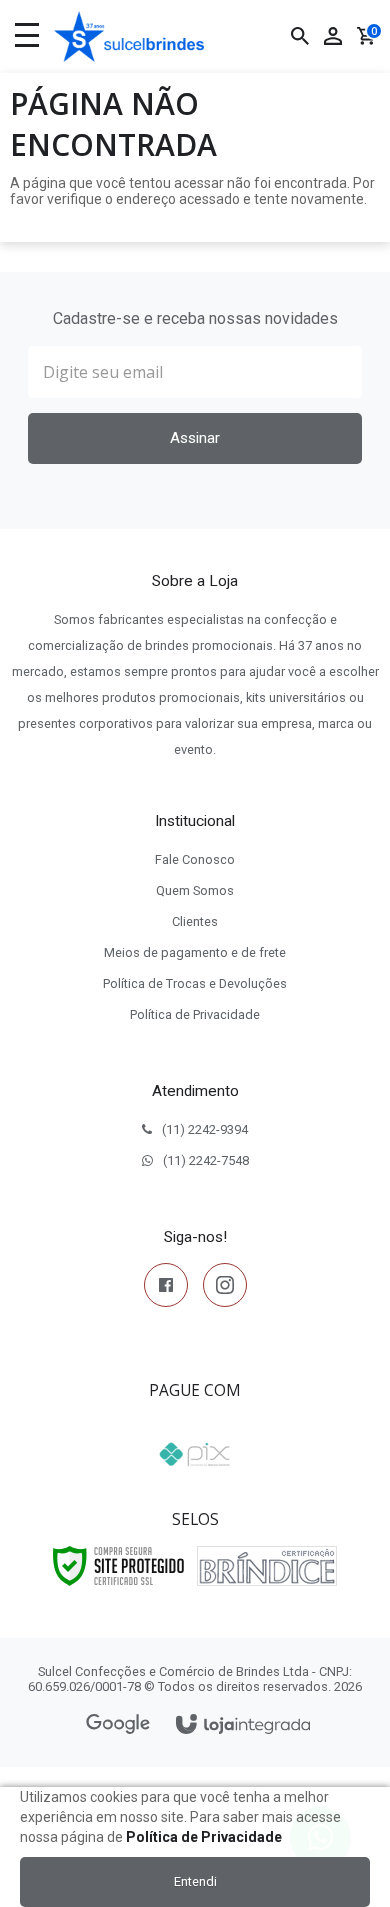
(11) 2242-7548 (206, 1160)
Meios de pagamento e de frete (195, 952)
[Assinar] (195, 438)
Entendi (195, 1881)
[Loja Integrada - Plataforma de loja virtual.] (243, 1725)
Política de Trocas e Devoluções (195, 983)
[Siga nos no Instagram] (225, 1289)
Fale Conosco (195, 859)
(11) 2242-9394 (205, 1129)
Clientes (195, 921)
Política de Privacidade (195, 1014)
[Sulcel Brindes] (129, 36)
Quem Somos (195, 890)
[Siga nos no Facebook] (166, 1289)
